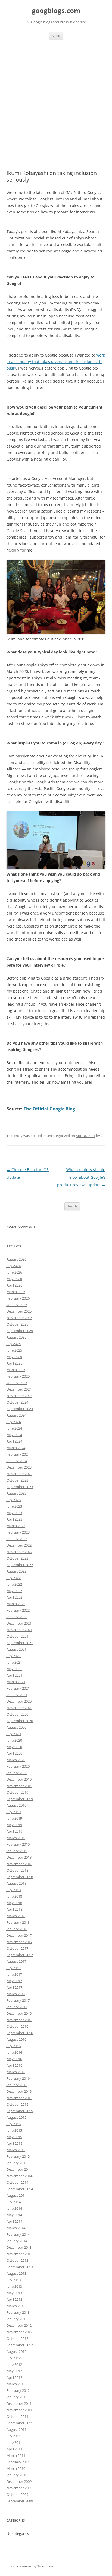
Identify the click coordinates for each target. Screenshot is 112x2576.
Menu (56, 36)
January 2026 (17, 1305)
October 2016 (17, 2026)
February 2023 (18, 1532)
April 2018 (14, 1909)
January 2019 (17, 1851)
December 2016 (19, 2013)
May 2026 (14, 1279)
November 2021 (19, 1630)
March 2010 (16, 2468)
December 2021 (19, 1623)
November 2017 (19, 1942)
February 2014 (18, 2234)
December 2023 (19, 1467)
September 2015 (20, 2111)
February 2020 (18, 1766)
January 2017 (17, 2007)
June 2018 (14, 1896)
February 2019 (18, 1844)
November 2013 (19, 2254)
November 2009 (19, 2488)
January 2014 (17, 2241)
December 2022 (19, 1545)
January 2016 (17, 2085)
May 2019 (14, 1825)
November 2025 (19, 1318)
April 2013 (14, 2299)
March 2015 (16, 2150)
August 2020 (16, 1727)
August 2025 (16, 1337)
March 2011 (16, 2455)
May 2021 (14, 1669)
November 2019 (19, 1786)
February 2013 (18, 2312)
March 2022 (16, 1604)
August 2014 (16, 2195)
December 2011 (19, 2403)
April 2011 (14, 2449)
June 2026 (14, 1272)
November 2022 (19, 1552)
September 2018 (20, 1877)
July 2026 (14, 1266)
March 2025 (16, 1370)
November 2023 (19, 1474)
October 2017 (17, 1948)
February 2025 (18, 1376)
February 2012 (18, 2390)
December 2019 (19, 1779)
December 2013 (19, 2247)
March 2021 (16, 1682)
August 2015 (16, 2117)
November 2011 (19, 2410)
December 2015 (19, 2091)
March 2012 (16, 2384)
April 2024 (14, 1441)
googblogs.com (56, 11)
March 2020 (16, 1760)
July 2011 (14, 2436)
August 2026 (16, 1259)
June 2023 (14, 1506)
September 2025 (20, 1331)
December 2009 (19, 2481)
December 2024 (19, 1389)
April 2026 (14, 1285)
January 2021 (17, 1695)
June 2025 (14, 1350)
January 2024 (17, 1461)
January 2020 (17, 1773)
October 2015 (17, 2104)
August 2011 (16, 2429)
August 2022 (16, 1571)
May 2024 (14, 1435)
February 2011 (18, 2462)
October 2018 (17, 1870)
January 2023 (17, 1539)
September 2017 (20, 1955)
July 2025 (14, 1344)
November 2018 (19, 1864)
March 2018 (16, 1916)
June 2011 (14, 2442)
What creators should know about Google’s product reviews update (81, 1177)
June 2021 (14, 1662)
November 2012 (19, 2332)
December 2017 (19, 1935)
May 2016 (14, 2059)
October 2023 (17, 1480)
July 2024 (14, 1422)
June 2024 (14, 1428)
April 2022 (14, 1597)
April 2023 (14, 1519)
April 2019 (14, 1831)
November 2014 (19, 2176)
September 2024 (20, 1409)
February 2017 (18, 2000)
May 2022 (14, 1591)
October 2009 (17, 2494)
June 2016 (14, 2052)
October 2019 (17, 1792)
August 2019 (16, 1805)
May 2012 (14, 2371)
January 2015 (17, 2163)
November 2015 (19, 2098)
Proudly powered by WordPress (30, 2566)
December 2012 (19, 2325)
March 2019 (16, 1838)
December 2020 (19, 1701)
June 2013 (14, 2286)
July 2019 (14, 1812)
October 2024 (17, 1402)
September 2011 (20, 2423)
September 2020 (20, 1721)
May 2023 (14, 1513)
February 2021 (18, 1688)
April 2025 (14, 1363)
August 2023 (16, 1493)
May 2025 (14, 1357)
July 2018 (14, 1890)
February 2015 (18, 2156)
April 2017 (14, 1987)
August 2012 (16, 2351)
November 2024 (19, 1396)
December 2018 (19, 1857)
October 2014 (17, 2182)
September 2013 (20, 2267)
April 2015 (14, 2143)
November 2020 (19, 1708)
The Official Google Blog (49, 1109)
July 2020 (14, 1734)
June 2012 (14, 2364)
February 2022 (18, 1610)
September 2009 (20, 2501)
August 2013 (16, 2273)
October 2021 (17, 1636)
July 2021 (14, 1656)
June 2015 (14, 2130)
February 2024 (18, 1454)
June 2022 (14, 1584)
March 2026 (16, 1292)
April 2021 (14, 1675)
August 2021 (16, 1649)
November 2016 (19, 2020)
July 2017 (14, 1968)
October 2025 (17, 1324)
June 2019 (14, 1818)
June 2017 (14, 1974)
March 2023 (16, 1526)
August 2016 (16, 2039)
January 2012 (17, 2397)
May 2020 (14, 1747)
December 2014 (19, 2169)
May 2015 (14, 2137)
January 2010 (17, 2475)
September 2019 (20, 1799)
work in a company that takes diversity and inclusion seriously (56, 362)
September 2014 (20, 2189)
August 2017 (16, 1961)
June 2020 (14, 1740)
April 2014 (14, 2221)
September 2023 (20, 1487)
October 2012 (17, 2338)
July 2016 (14, 2046)
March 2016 (16, 2072)
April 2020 (14, 1753)
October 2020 (17, 1714)
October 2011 (17, 2416)
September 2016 (20, 2033)
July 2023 (14, 1500)
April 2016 (14, 2065)
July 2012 (14, 2358)
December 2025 (19, 1311)
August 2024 (16, 1415)
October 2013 (17, 2260)
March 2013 (16, 2306)
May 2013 (14, 2293)
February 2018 (18, 1922)
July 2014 (14, 2202)
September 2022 (20, 1565)
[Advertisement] (56, 98)
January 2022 (17, 1617)
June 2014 (14, 2208)
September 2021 (20, 1643)
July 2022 (14, 1578)
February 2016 (18, 2078)
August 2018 (16, 1883)
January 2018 (17, 1929)
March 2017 (16, 1994)
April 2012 (14, 2377)
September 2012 (20, 2345)
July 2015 (14, 2124)
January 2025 (17, 1383)
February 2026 (18, 1298)
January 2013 (17, 2319)
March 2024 (16, 1448)
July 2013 (14, 2280)
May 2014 (14, 2215)
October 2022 (17, 1558)
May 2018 (14, 1903)
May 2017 (14, 1981)
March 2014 (16, 2228)
